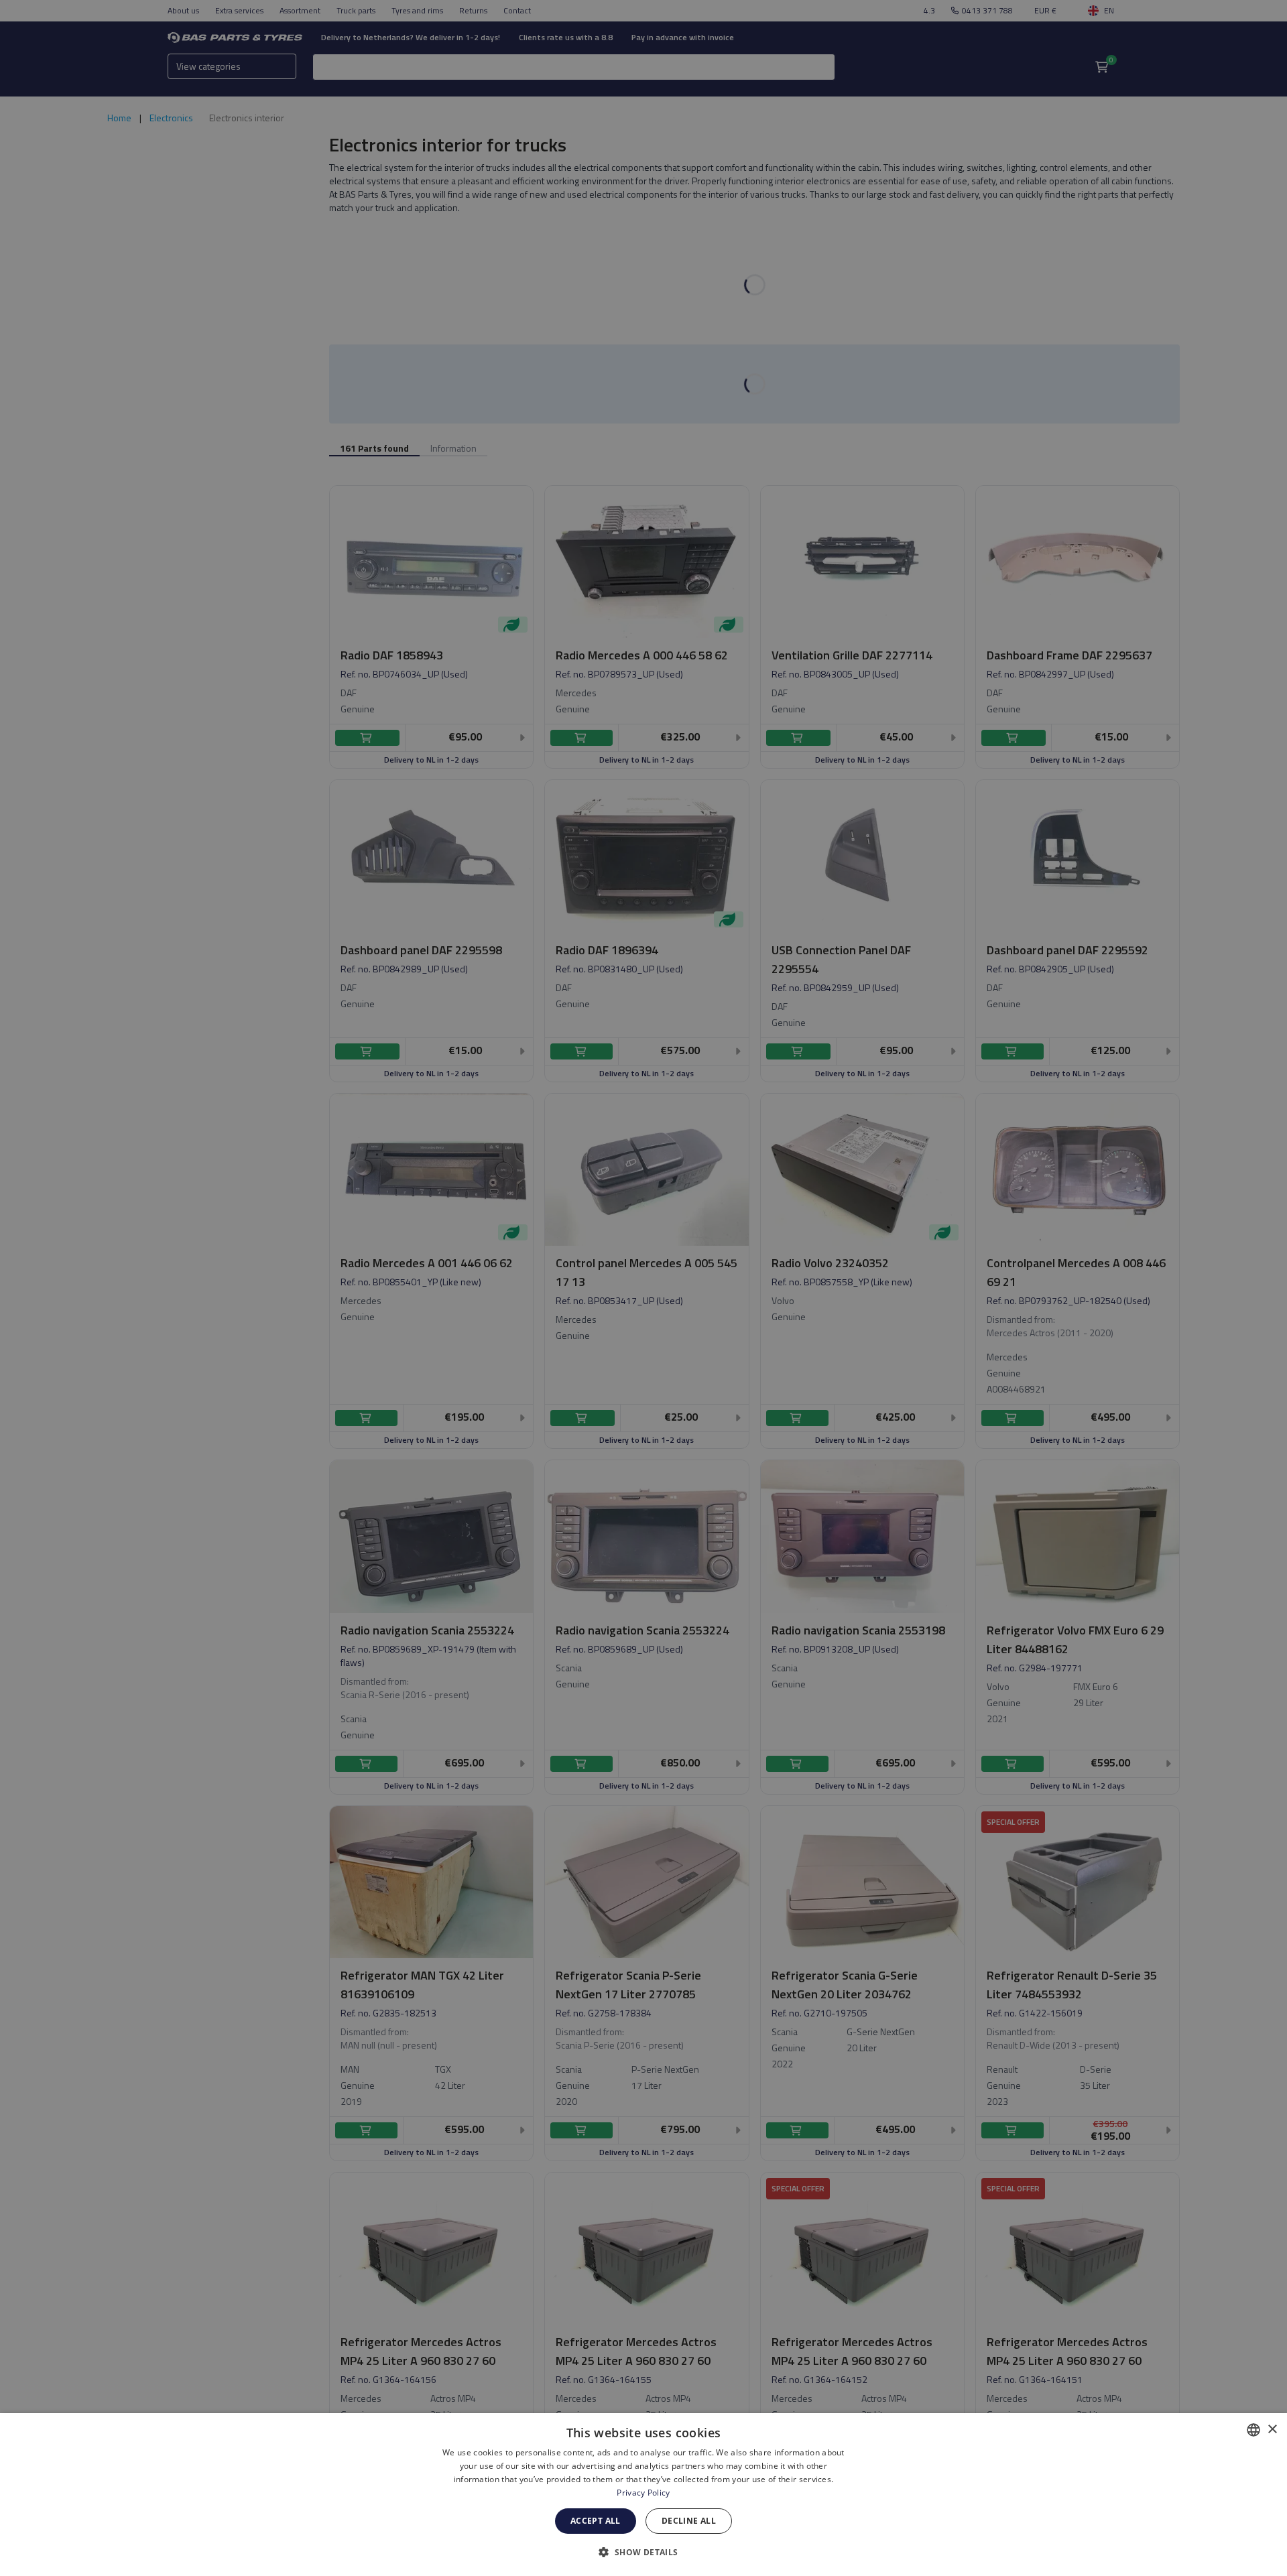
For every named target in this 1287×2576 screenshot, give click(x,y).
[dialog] (643, 2495)
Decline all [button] (689, 2521)
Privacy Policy (643, 2493)
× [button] (1272, 2430)
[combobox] (1253, 2430)
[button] (643, 2552)
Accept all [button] (596, 2521)
